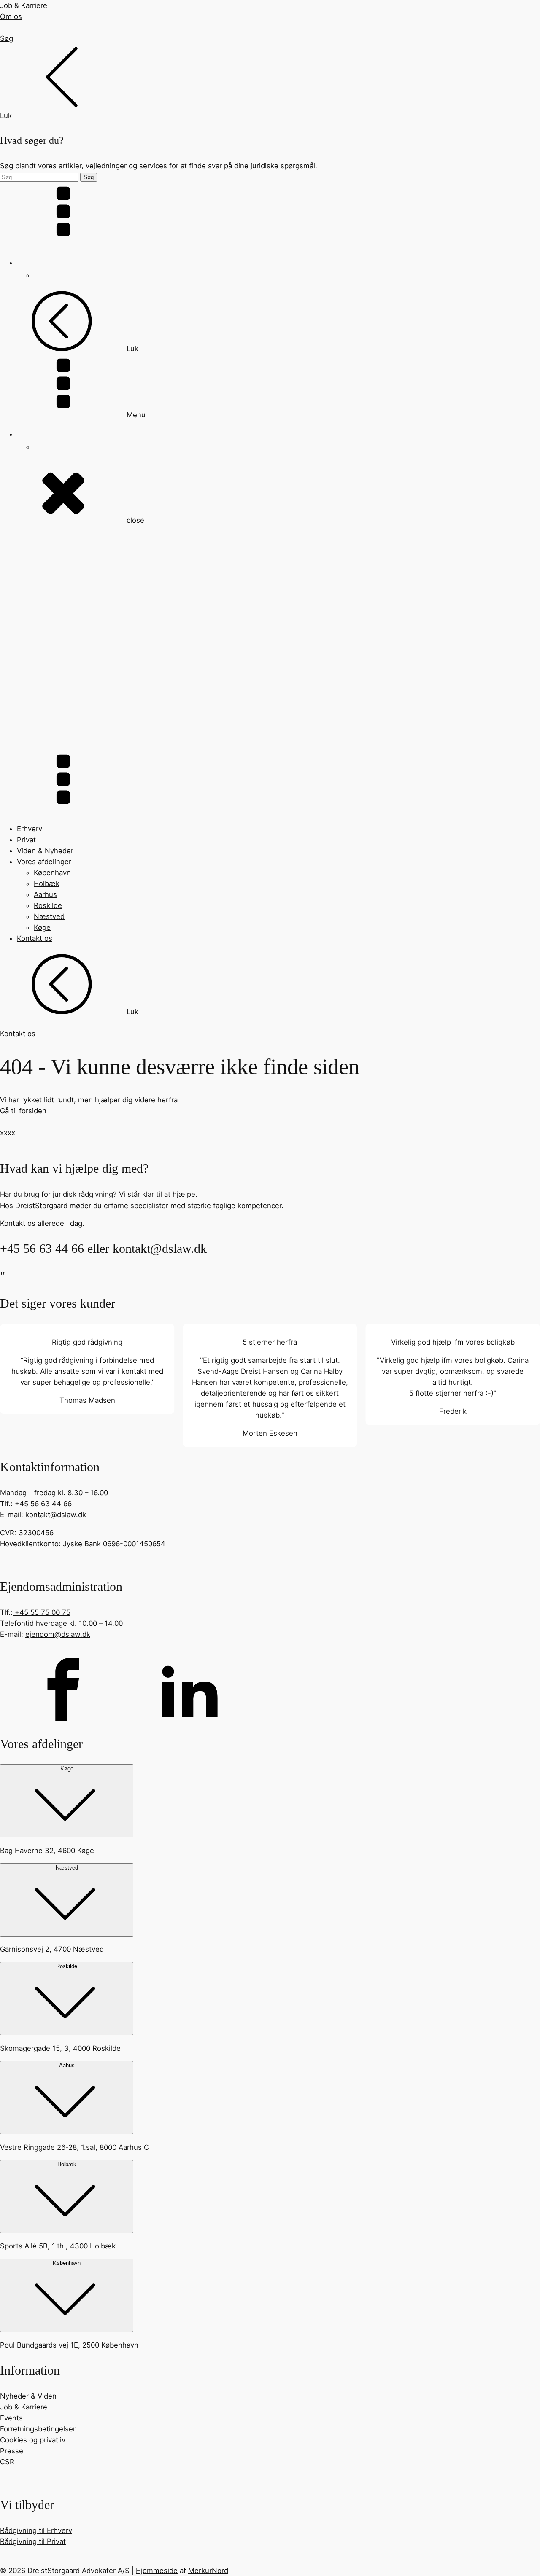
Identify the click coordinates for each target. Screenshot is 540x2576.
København (52, 873)
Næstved (49, 916)
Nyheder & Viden (28, 2396)
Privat (26, 840)
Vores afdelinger (44, 862)
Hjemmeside (157, 2571)
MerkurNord (208, 2571)
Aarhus (45, 894)
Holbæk (47, 884)
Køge (42, 927)
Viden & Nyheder (45, 851)
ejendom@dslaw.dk (58, 1634)
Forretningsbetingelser (38, 2429)
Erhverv (30, 829)
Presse (12, 2451)
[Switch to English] (39, 275)
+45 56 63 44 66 (42, 1249)
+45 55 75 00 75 (42, 1612)
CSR (7, 2462)
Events (11, 2418)
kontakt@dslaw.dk (160, 1249)
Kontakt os (35, 938)
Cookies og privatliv (33, 2440)
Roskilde (48, 905)
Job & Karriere (24, 2407)
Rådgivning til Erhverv (36, 2530)
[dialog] (270, 113)
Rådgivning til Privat (33, 2541)
